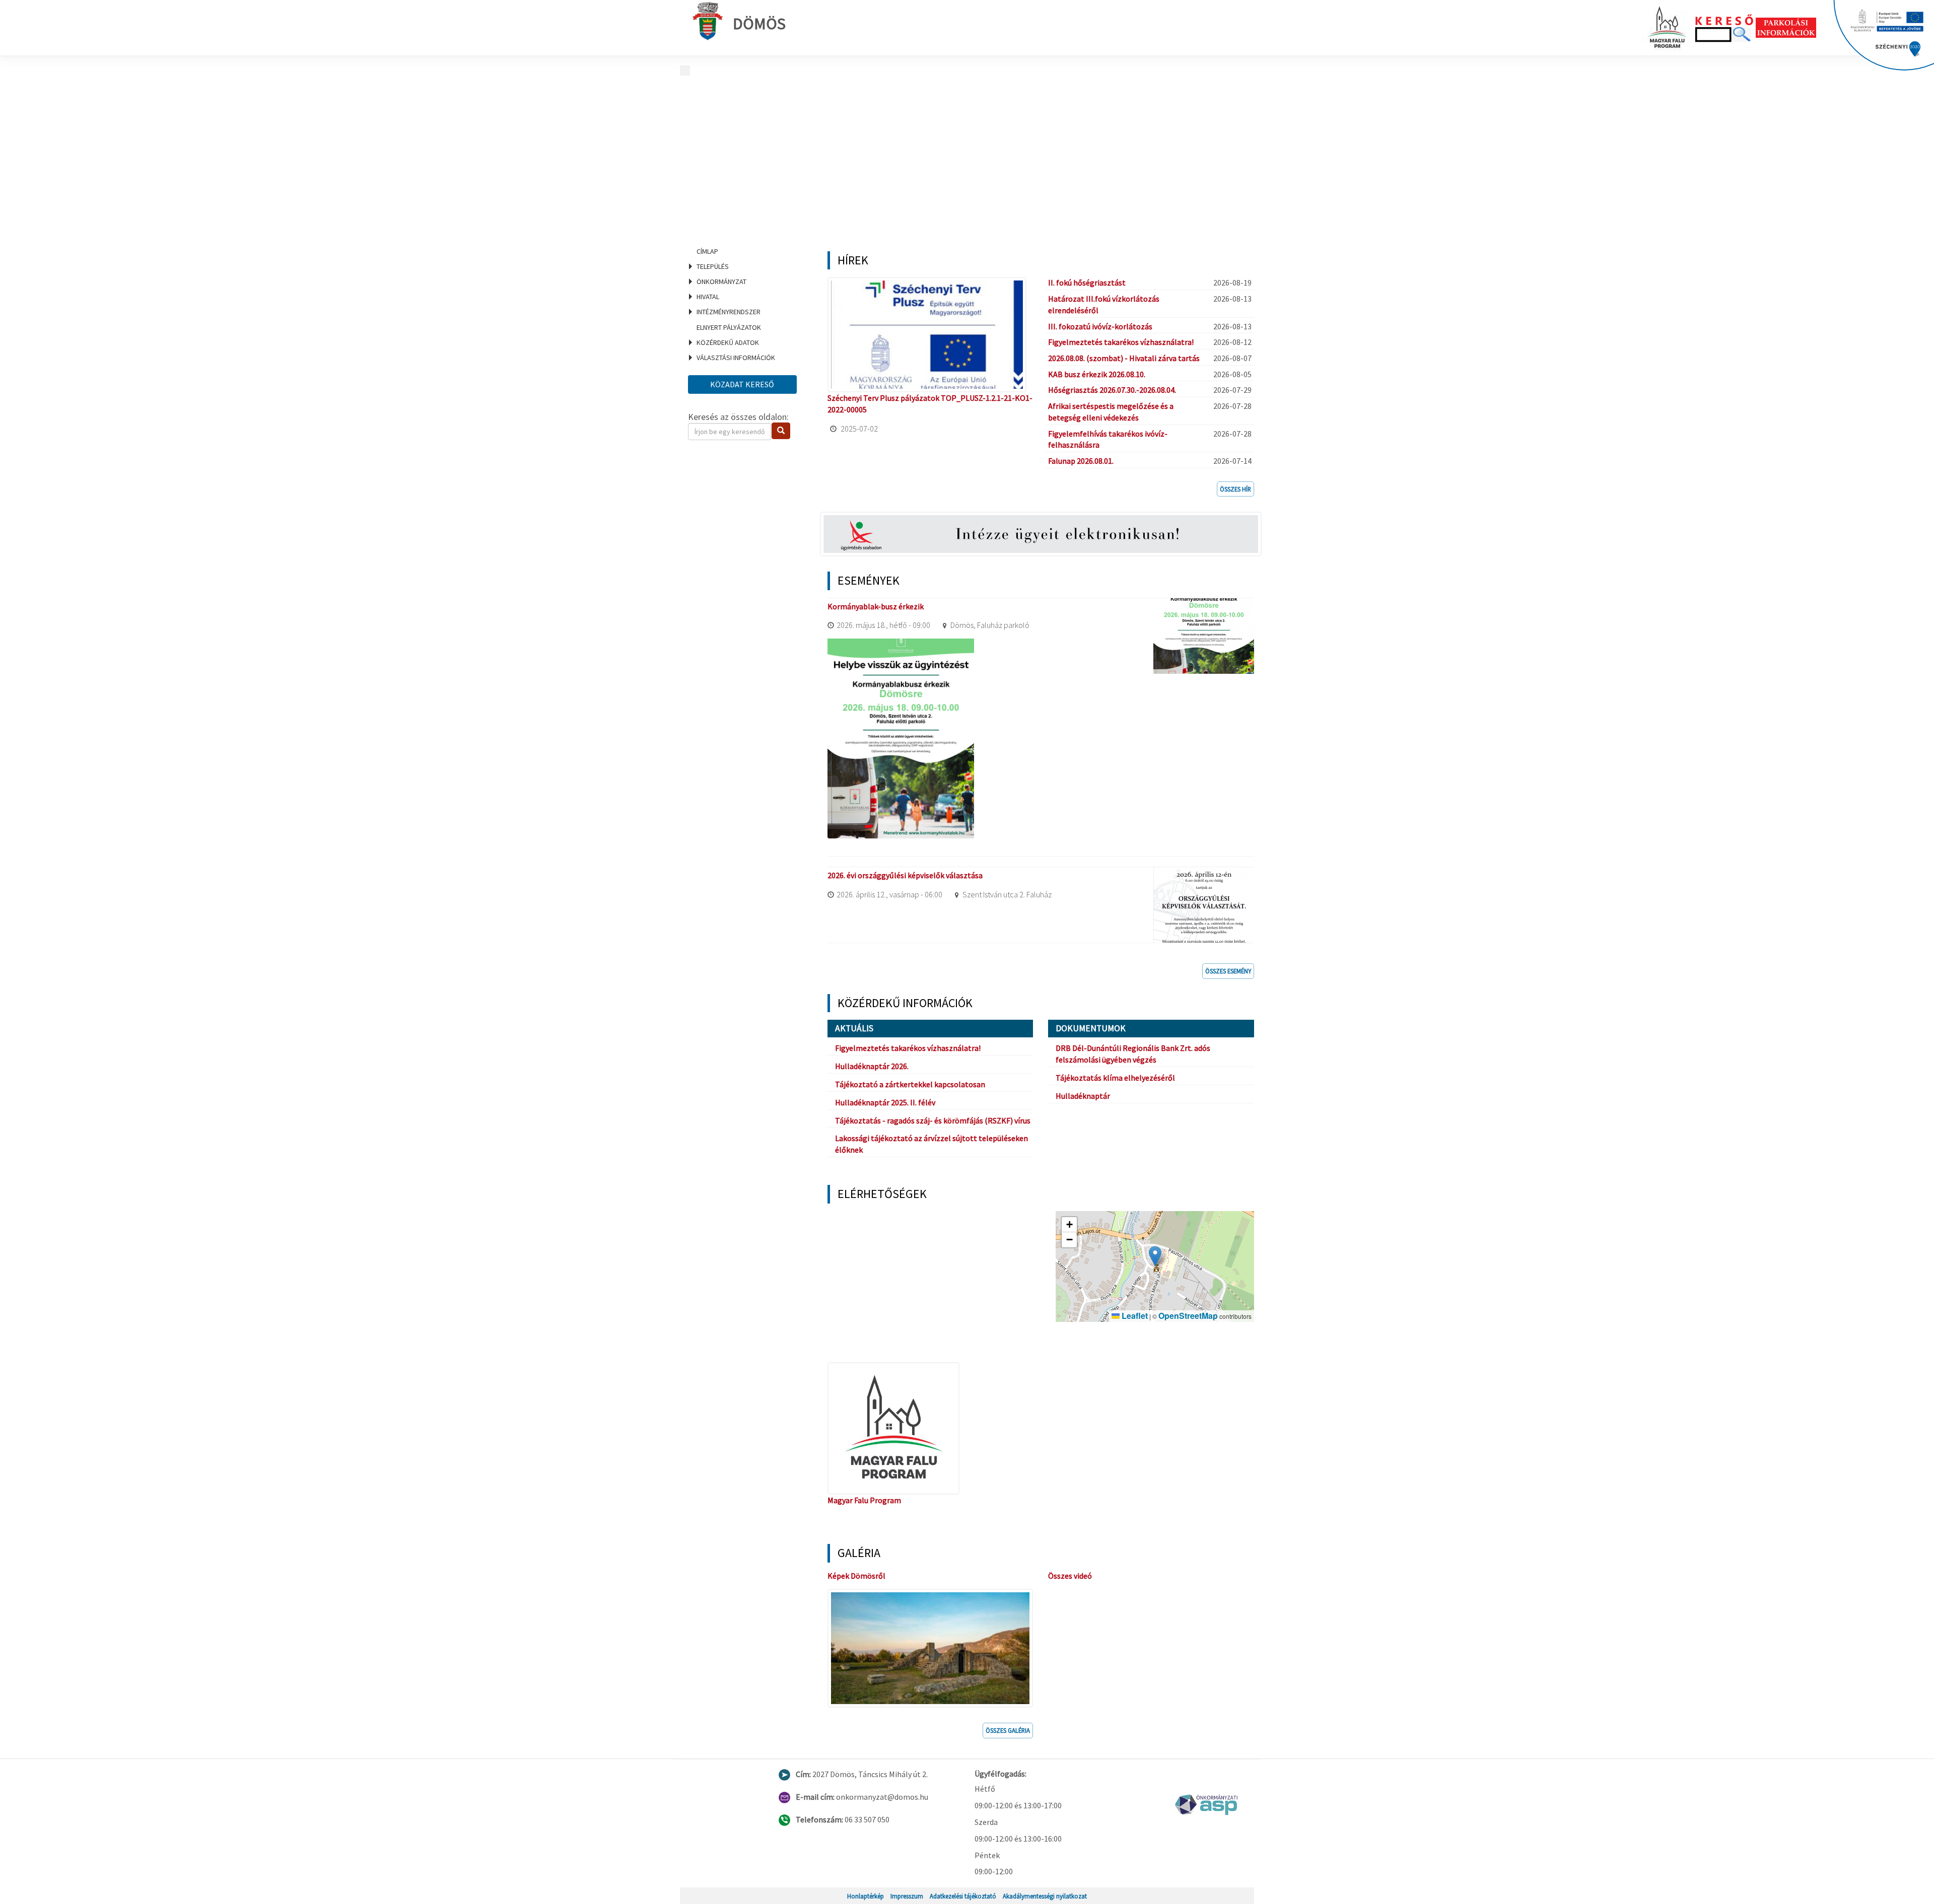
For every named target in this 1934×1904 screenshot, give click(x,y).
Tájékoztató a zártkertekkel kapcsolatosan (910, 1084)
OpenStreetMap (1188, 1316)
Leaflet (1134, 1316)
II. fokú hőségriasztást (1087, 283)
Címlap (707, 251)
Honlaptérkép (866, 1896)
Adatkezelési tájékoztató (963, 1896)
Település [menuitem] (713, 266)
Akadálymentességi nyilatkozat (1045, 1896)
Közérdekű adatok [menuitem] (728, 342)
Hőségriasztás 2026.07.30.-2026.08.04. (1112, 390)
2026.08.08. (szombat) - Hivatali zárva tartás (1124, 358)
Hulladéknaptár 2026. (872, 1066)
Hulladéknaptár (1083, 1096)
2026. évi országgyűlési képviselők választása (905, 875)
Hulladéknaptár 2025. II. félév (885, 1102)
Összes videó (1070, 1576)
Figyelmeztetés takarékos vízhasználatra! (1121, 342)
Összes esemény (1228, 971)
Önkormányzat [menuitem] (721, 281)
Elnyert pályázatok (729, 327)
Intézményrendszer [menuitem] (729, 312)
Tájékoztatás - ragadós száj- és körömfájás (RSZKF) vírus (933, 1120)
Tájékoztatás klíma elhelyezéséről (1115, 1078)
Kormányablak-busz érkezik (876, 606)
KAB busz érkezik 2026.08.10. (1097, 374)
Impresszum (907, 1896)
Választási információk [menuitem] (736, 358)
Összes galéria (1008, 1730)
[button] (1155, 1256)
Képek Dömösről (856, 1576)
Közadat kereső (742, 384)
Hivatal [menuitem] (708, 297)
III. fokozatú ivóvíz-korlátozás (1100, 326)
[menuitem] (745, 251)
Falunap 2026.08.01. (1081, 461)
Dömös (759, 24)
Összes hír (1235, 489)
